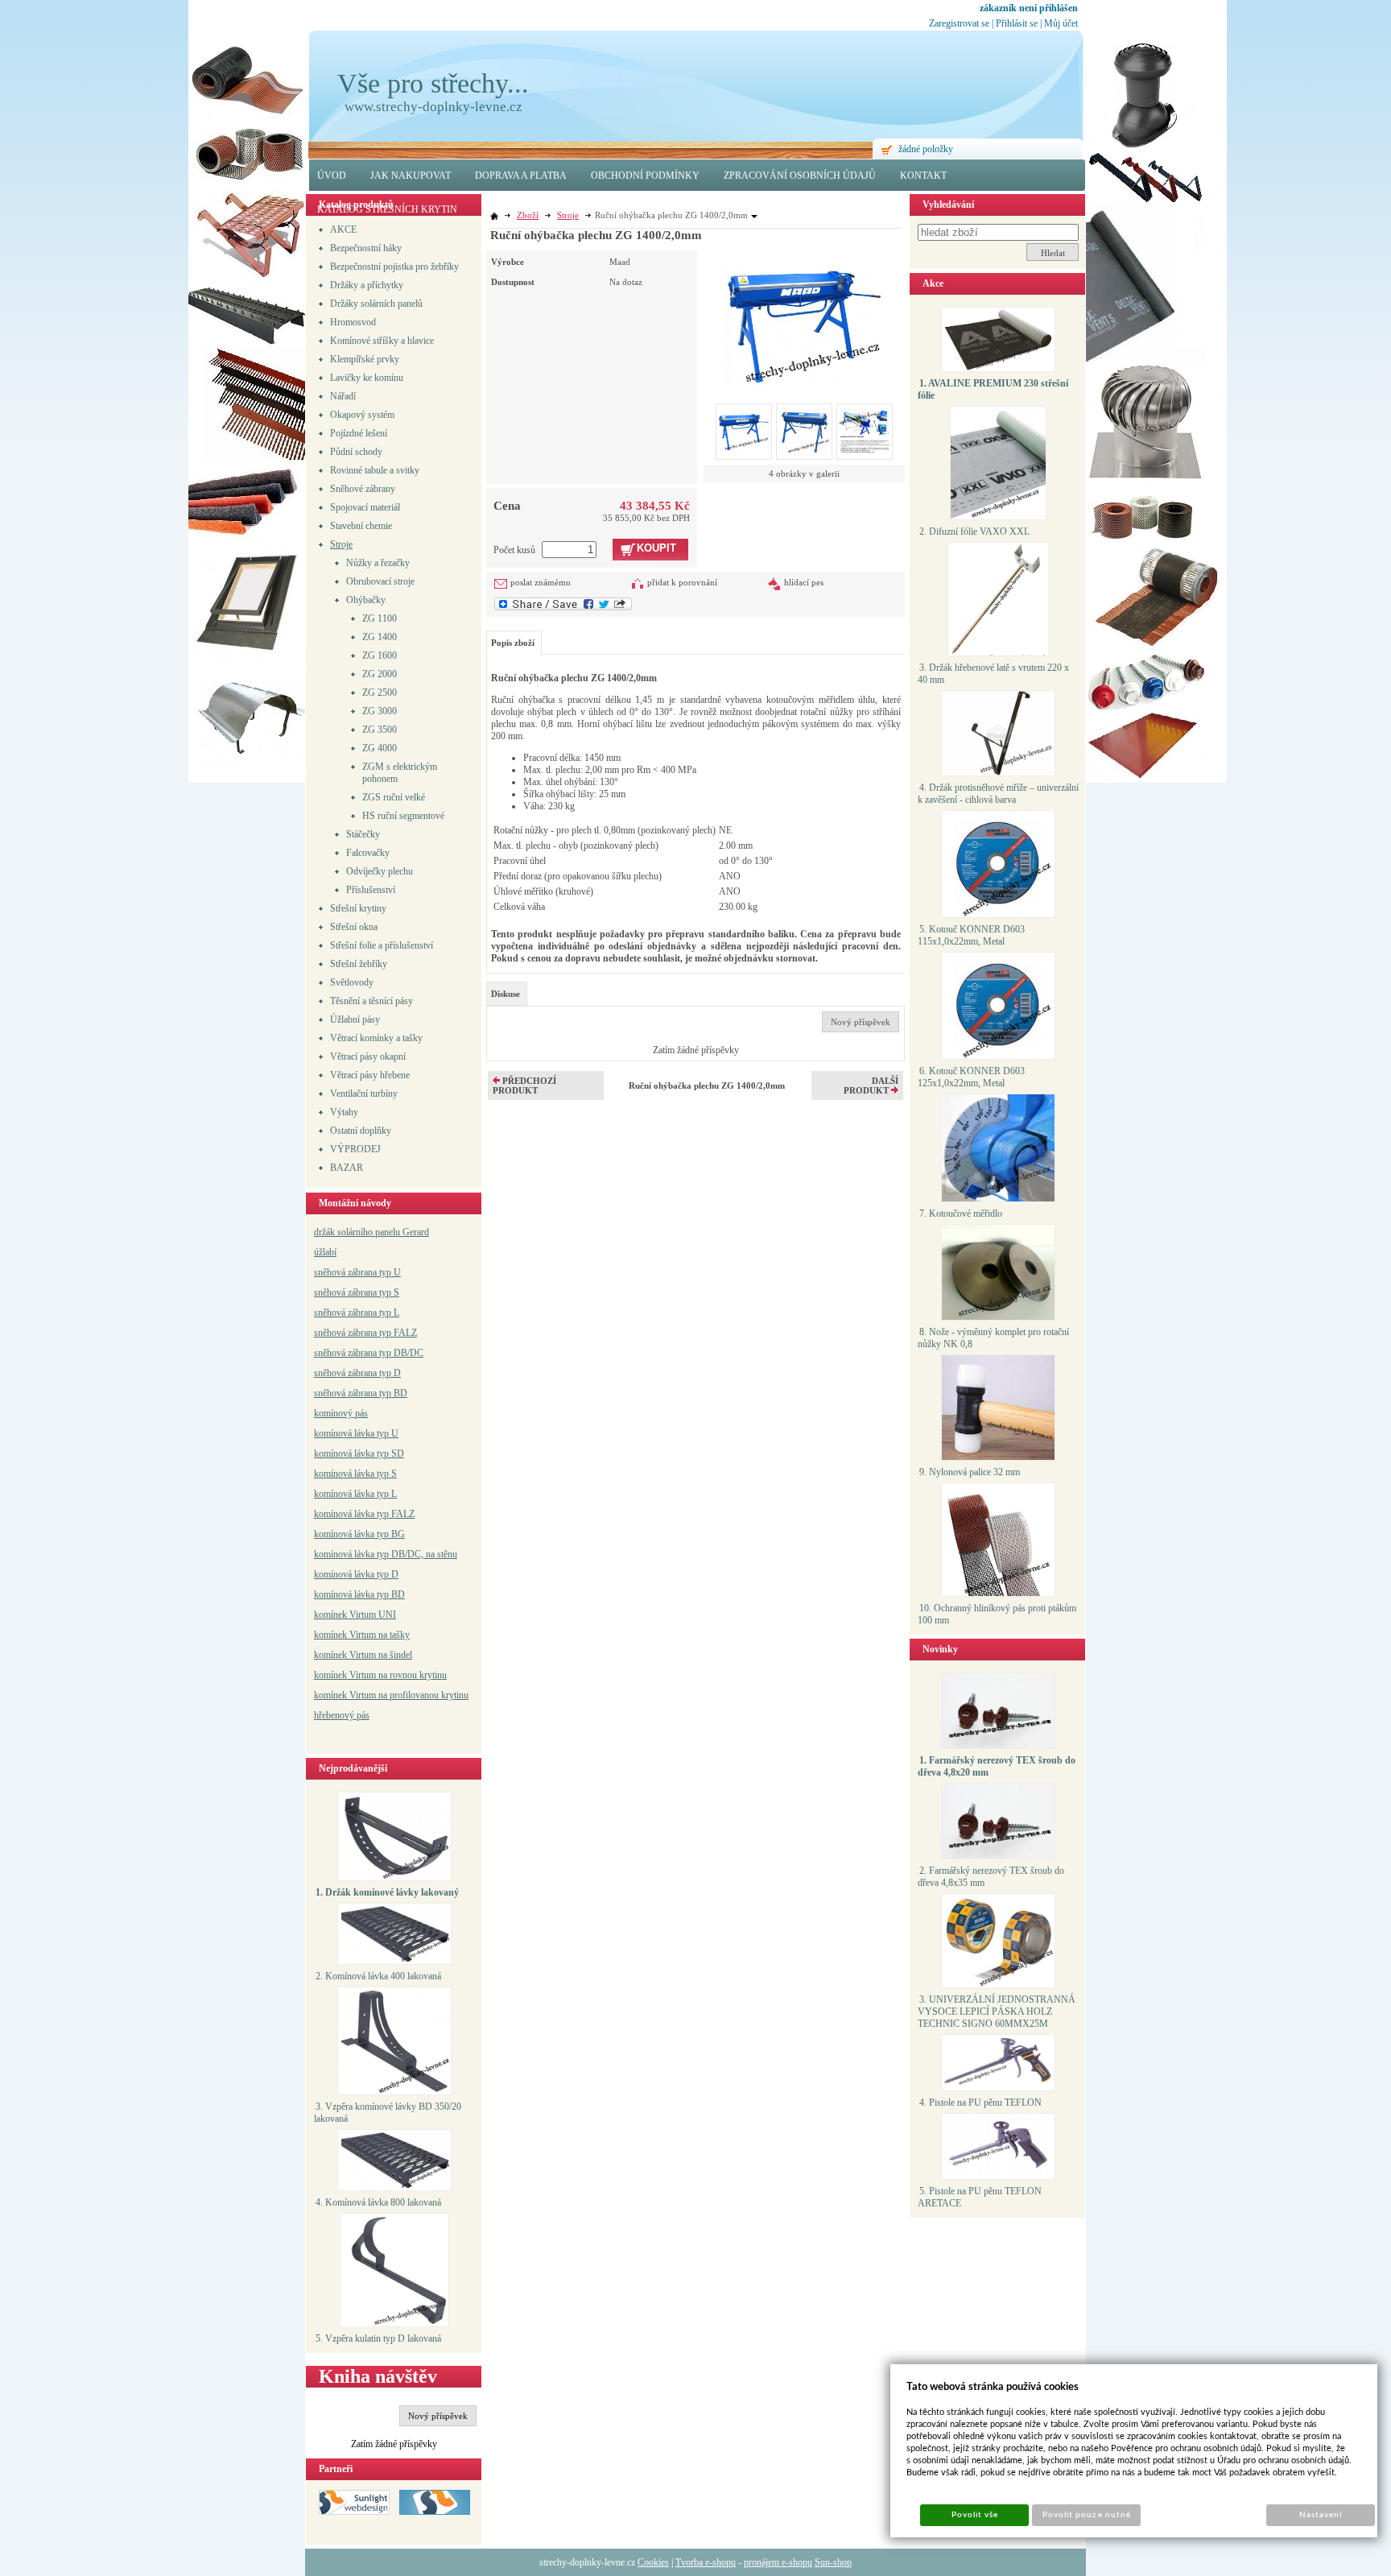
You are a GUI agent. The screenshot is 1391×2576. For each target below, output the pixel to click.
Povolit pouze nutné (1087, 2515)
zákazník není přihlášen (1029, 8)
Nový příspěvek (438, 2416)
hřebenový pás (342, 1715)
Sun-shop (833, 2562)
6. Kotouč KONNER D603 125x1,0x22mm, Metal (971, 1077)
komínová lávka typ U (356, 1433)
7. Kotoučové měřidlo (961, 1214)
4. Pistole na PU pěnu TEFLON (980, 2103)
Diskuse (506, 994)
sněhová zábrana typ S (357, 1292)
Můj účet (1061, 23)
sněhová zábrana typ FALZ (365, 1333)
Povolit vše (975, 2515)
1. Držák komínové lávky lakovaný (387, 1892)
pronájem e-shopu (778, 2562)
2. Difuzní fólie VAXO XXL (974, 531)
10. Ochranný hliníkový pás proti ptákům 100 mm (997, 1614)
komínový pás (341, 1413)
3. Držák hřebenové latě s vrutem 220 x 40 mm (993, 674)
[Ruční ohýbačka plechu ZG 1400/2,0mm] (805, 318)
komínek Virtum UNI (355, 1615)
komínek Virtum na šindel (363, 1655)
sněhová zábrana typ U (357, 1272)
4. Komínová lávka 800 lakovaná (378, 2202)
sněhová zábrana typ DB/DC (369, 1353)
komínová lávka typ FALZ (364, 1514)
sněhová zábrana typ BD (361, 1393)
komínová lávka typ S (355, 1474)
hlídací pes (804, 582)
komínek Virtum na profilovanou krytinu (391, 1695)
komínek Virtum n (349, 1675)
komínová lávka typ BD (359, 1594)
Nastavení (1321, 2515)
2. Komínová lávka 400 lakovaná (378, 1976)
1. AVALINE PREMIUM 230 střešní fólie (993, 389)
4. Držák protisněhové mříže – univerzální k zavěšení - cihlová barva (998, 794)
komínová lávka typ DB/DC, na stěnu (386, 1554)
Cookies (653, 2562)
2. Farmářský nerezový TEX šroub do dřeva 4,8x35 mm (991, 1877)
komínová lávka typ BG (359, 1534)
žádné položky (926, 149)
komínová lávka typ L (355, 1494)
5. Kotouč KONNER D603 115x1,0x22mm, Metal (971, 935)
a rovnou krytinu (415, 1675)
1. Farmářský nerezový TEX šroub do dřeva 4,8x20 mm (997, 1766)
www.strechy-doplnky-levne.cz (433, 107)
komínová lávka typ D (356, 1574)
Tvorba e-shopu (706, 2562)
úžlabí (325, 1252)
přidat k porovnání (682, 582)
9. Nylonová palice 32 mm (970, 1472)
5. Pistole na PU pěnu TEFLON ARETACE (980, 2197)
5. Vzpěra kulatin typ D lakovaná (378, 2338)
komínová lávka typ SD (359, 1453)
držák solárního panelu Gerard (371, 1232)
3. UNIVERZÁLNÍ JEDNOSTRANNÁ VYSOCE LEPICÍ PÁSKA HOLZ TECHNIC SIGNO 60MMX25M (997, 2012)
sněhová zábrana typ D (357, 1373)
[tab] (507, 994)
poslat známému (541, 582)
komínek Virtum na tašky (362, 1635)
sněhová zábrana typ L (357, 1313)
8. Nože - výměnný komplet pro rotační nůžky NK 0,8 (993, 1338)
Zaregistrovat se (959, 23)
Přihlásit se (1017, 23)
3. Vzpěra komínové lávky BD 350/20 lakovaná (388, 2113)
